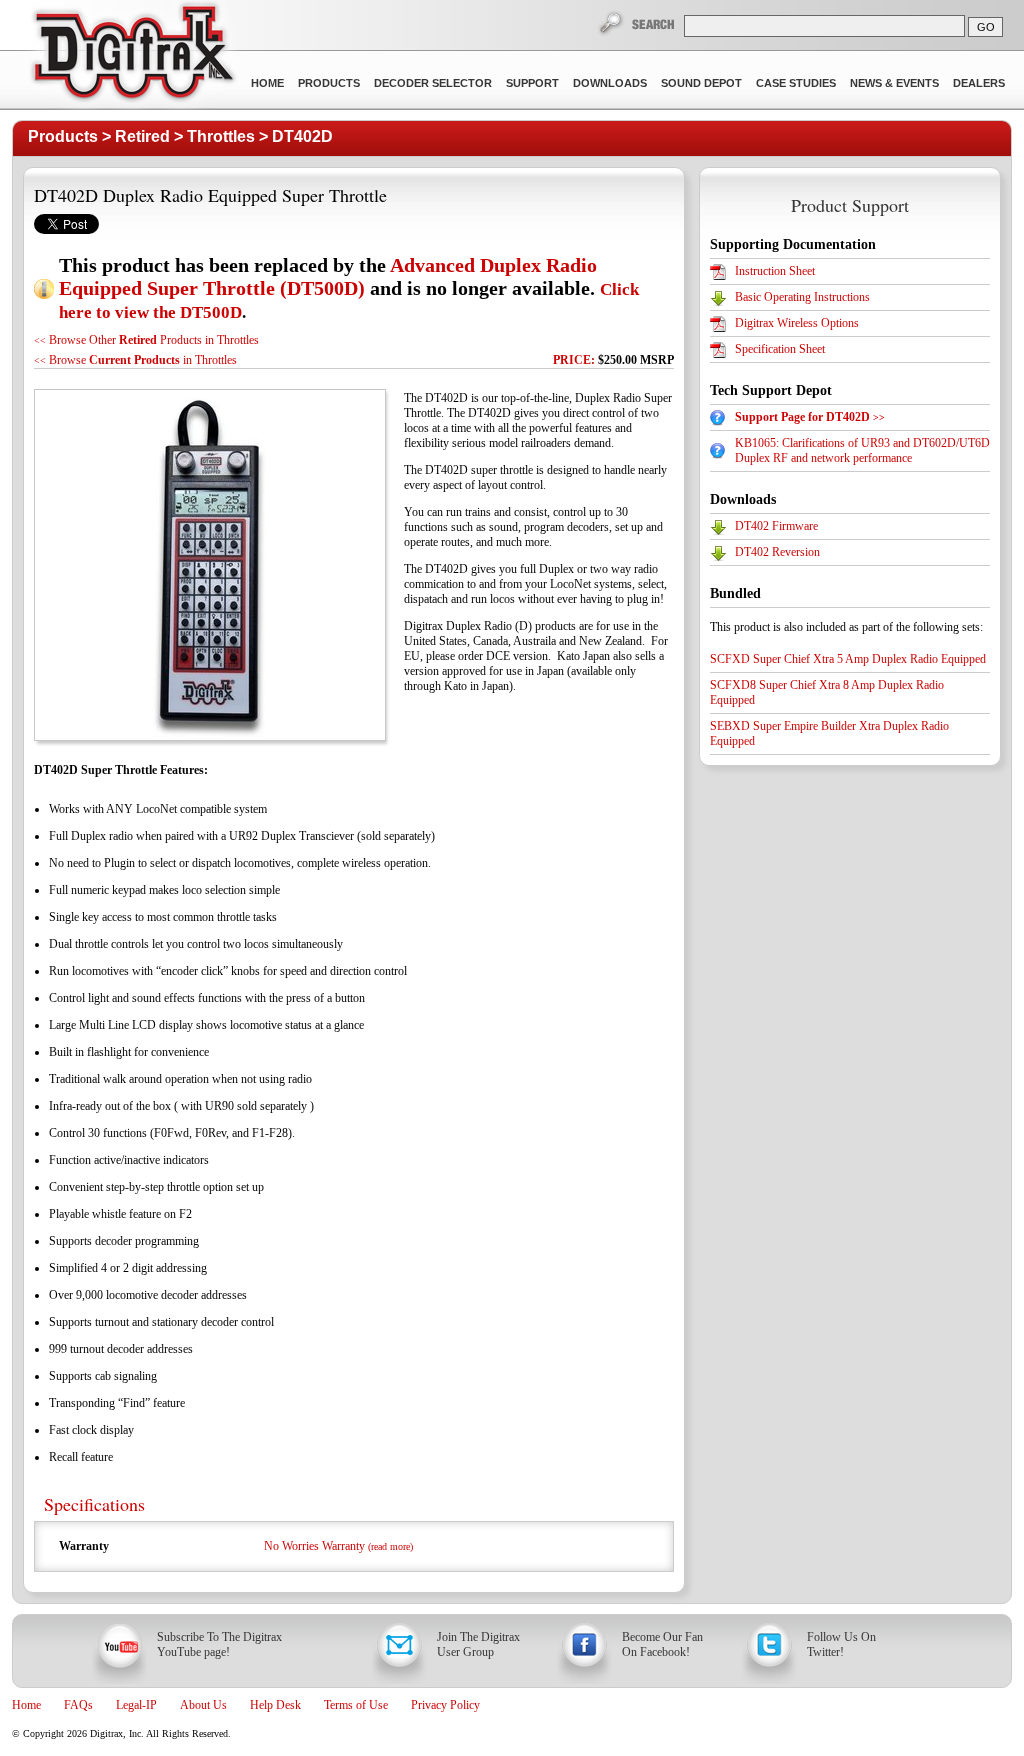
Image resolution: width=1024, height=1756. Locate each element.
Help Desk (275, 1705)
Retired (142, 136)
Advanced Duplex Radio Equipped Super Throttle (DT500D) (328, 276)
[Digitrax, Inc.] (132, 56)
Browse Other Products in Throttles (146, 340)
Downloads (610, 83)
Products (329, 83)
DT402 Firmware (776, 526)
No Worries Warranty (338, 1546)
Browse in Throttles (135, 360)
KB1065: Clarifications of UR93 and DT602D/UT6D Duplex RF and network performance (862, 450)
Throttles (221, 136)
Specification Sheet (780, 349)
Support (532, 83)
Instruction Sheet (775, 271)
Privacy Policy (445, 1705)
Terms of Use (356, 1705)
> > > (180, 136)
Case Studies (796, 83)
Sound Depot (701, 83)
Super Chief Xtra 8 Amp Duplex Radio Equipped (827, 692)
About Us (203, 1705)
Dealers (979, 83)
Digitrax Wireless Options (797, 323)
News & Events (894, 83)
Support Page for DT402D (810, 417)
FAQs (78, 1705)
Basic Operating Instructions (802, 297)
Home (267, 83)
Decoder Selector (433, 83)
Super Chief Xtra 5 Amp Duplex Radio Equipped (848, 659)
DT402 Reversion (777, 552)
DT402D (302, 136)
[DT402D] (209, 565)
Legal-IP (136, 1705)
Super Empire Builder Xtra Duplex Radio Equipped (829, 733)
